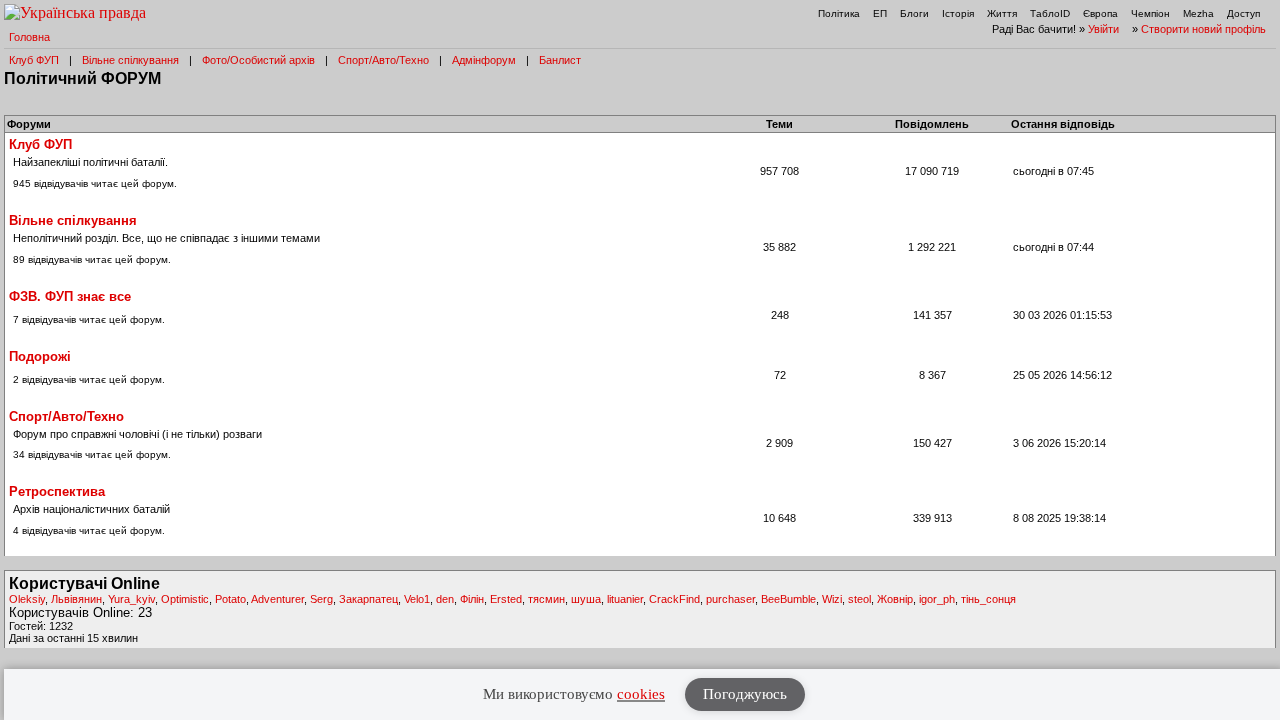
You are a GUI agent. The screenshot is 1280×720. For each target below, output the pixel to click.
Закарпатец (368, 599)
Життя (1002, 13)
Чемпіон (1150, 13)
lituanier (625, 599)
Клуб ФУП (34, 60)
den (445, 599)
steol (859, 599)
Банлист (560, 60)
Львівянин (76, 599)
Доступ (1243, 13)
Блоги (914, 13)
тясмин (546, 599)
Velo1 (417, 599)
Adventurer (277, 599)
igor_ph (937, 599)
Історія (958, 13)
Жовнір (895, 599)
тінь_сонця (988, 599)
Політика (839, 13)
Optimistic (185, 599)
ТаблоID (1050, 13)
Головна (29, 37)
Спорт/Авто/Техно (383, 60)
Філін (472, 599)
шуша (586, 599)
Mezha (1198, 13)
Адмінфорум (484, 60)
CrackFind (674, 599)
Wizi (832, 599)
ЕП (880, 13)
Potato (230, 599)
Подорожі (40, 356)
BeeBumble (788, 599)
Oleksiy (27, 599)
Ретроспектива (57, 491)
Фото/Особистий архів (258, 60)
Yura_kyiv (131, 599)
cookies (641, 694)
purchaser (730, 599)
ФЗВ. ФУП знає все (70, 296)
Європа (1100, 13)
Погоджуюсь (745, 694)
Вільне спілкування (130, 60)
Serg (321, 599)
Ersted (506, 599)
